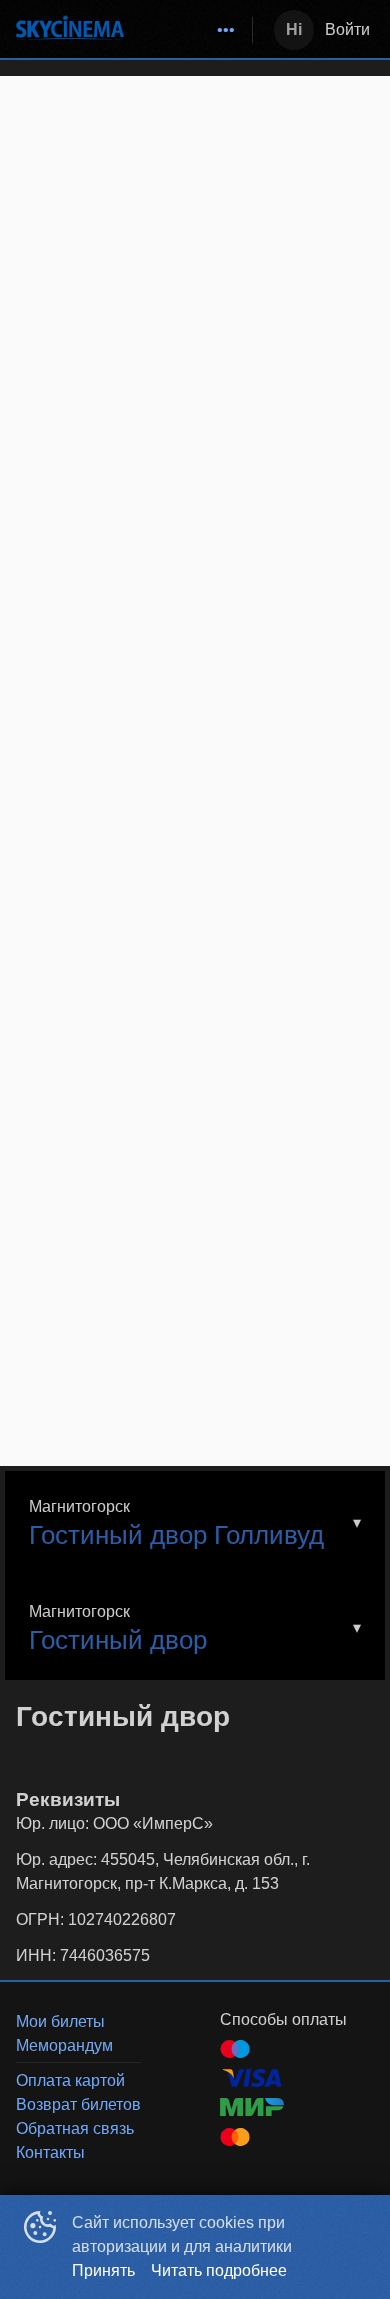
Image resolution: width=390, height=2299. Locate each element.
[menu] (192, 30)
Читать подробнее (219, 2270)
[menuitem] (226, 30)
